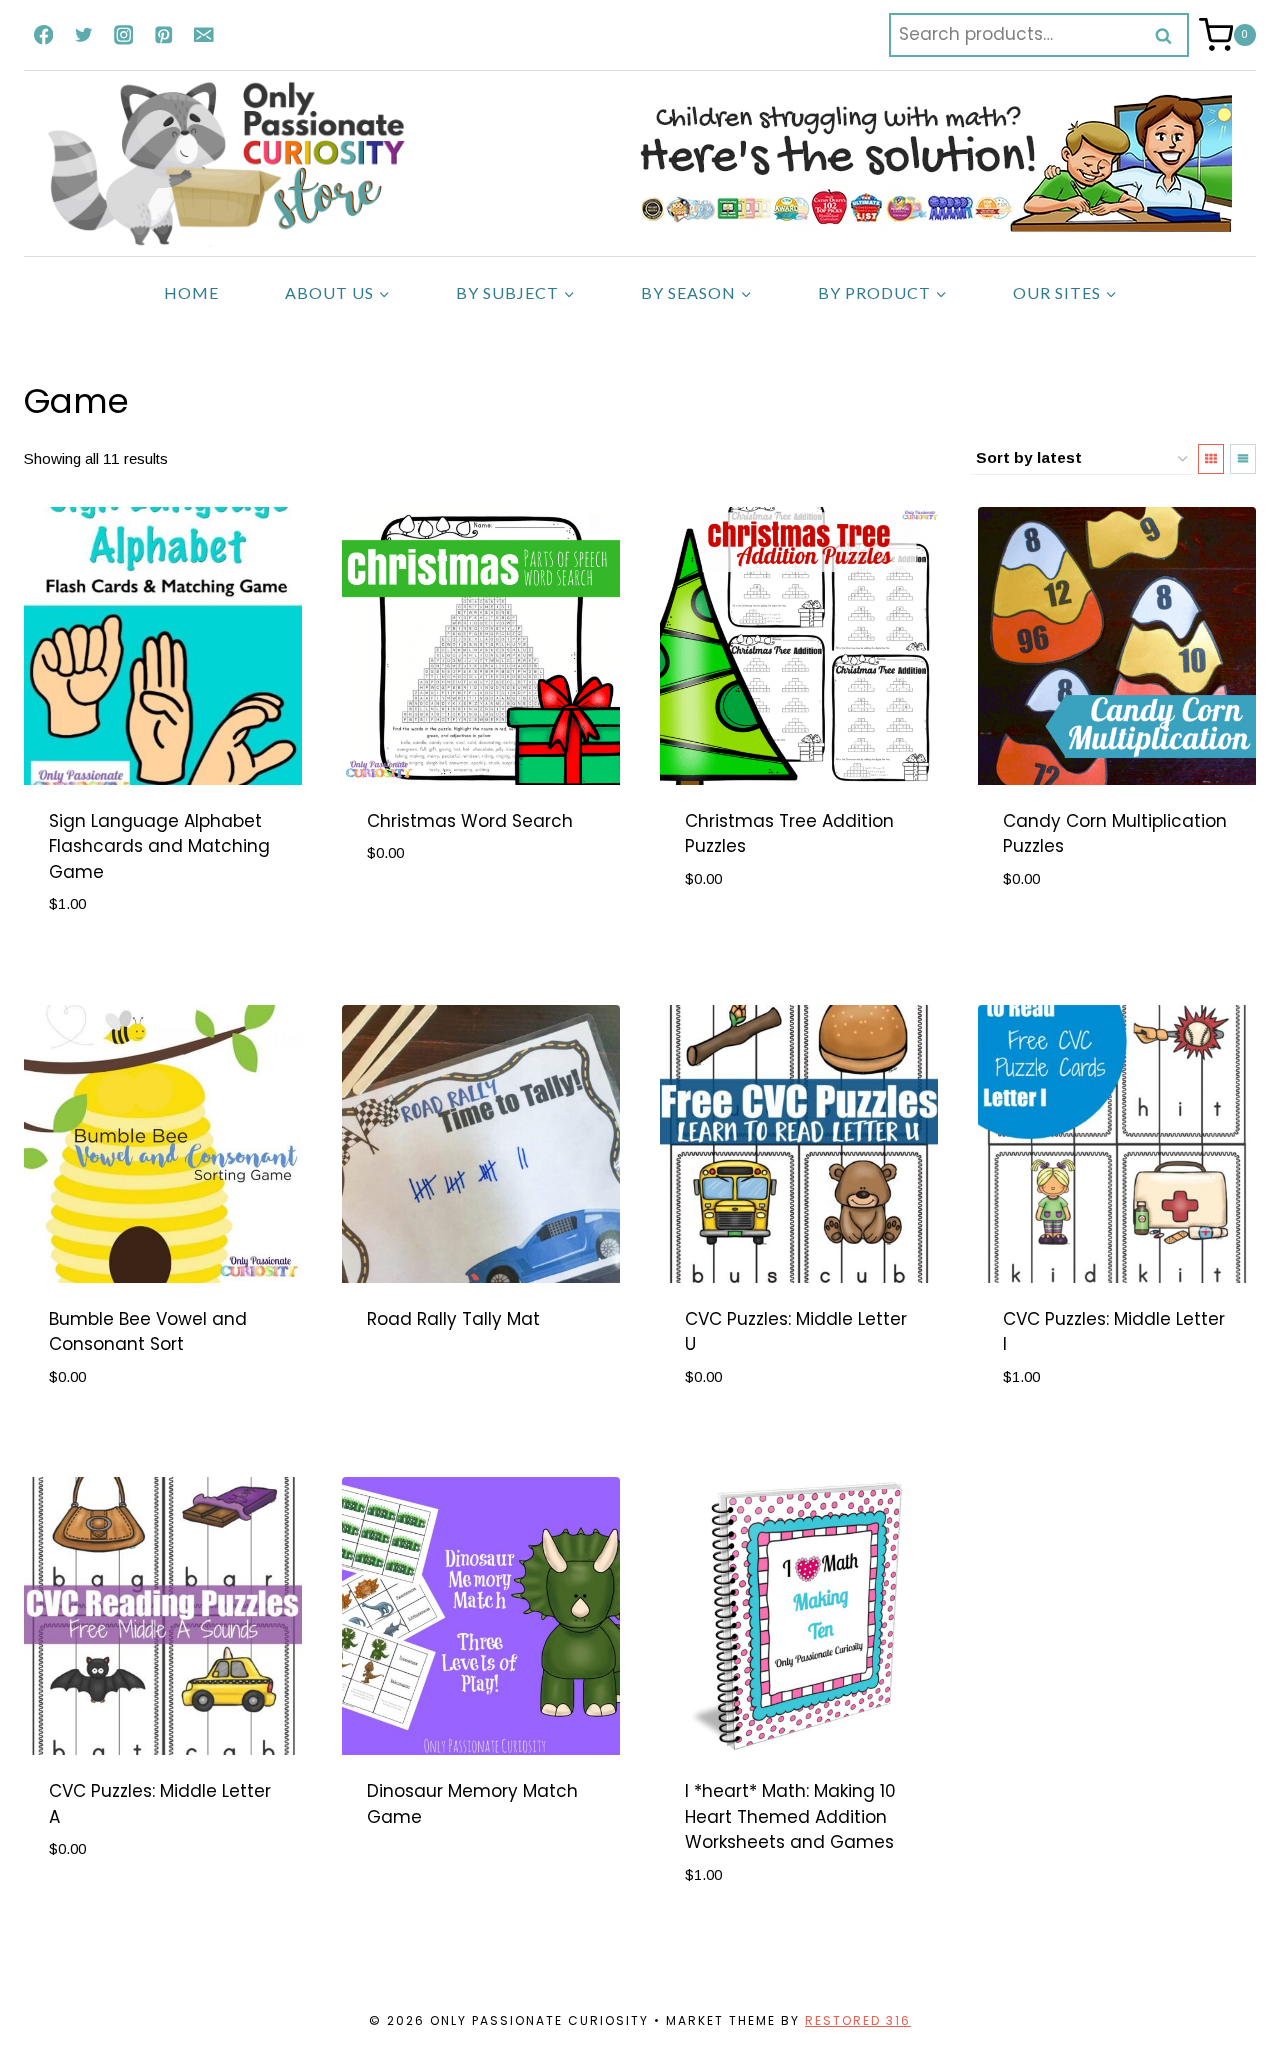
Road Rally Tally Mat (453, 1319)
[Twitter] (83, 34)
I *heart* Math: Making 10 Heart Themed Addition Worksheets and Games (790, 1816)
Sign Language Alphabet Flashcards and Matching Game (159, 846)
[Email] (203, 34)
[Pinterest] (163, 34)
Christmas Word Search (470, 821)
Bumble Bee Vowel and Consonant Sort (148, 1332)
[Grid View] (1211, 459)
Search (1170, 35)
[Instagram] (123, 34)
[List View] (1243, 459)
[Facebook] (43, 34)
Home (191, 292)
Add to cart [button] (102, 963)
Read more (412, 1383)
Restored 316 (858, 2020)
